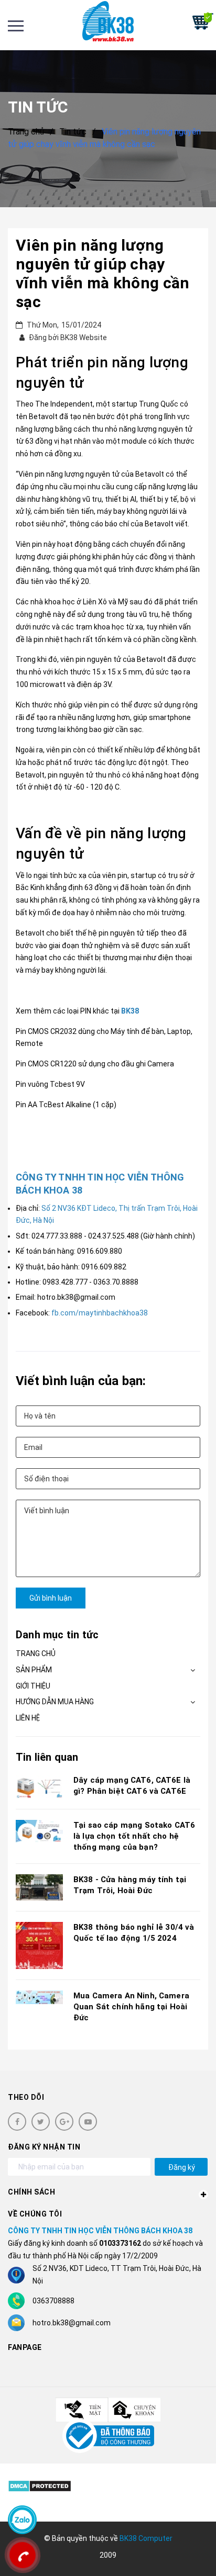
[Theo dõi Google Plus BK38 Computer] (64, 2122)
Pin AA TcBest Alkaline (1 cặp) (66, 1105)
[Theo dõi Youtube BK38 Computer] (88, 2122)
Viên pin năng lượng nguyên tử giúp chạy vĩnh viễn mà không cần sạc (103, 273)
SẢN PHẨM (34, 1670)
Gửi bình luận (51, 1598)
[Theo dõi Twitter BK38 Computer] (41, 2122)
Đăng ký (182, 2167)
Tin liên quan (47, 1757)
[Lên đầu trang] (179, 2552)
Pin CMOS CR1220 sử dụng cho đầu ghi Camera (95, 1064)
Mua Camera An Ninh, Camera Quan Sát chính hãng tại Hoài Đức (131, 2007)
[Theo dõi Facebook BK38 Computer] (17, 2122)
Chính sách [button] (31, 2192)
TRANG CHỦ (36, 1653)
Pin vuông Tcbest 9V (50, 1084)
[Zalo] (22, 2520)
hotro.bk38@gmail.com (72, 2323)
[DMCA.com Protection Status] (40, 2486)
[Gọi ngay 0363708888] (22, 2555)
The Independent (64, 404)
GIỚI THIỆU (33, 1686)
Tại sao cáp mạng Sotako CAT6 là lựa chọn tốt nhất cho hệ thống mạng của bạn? (134, 1836)
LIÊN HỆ (28, 1718)
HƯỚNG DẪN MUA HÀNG (55, 1702)
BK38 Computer (146, 2538)
